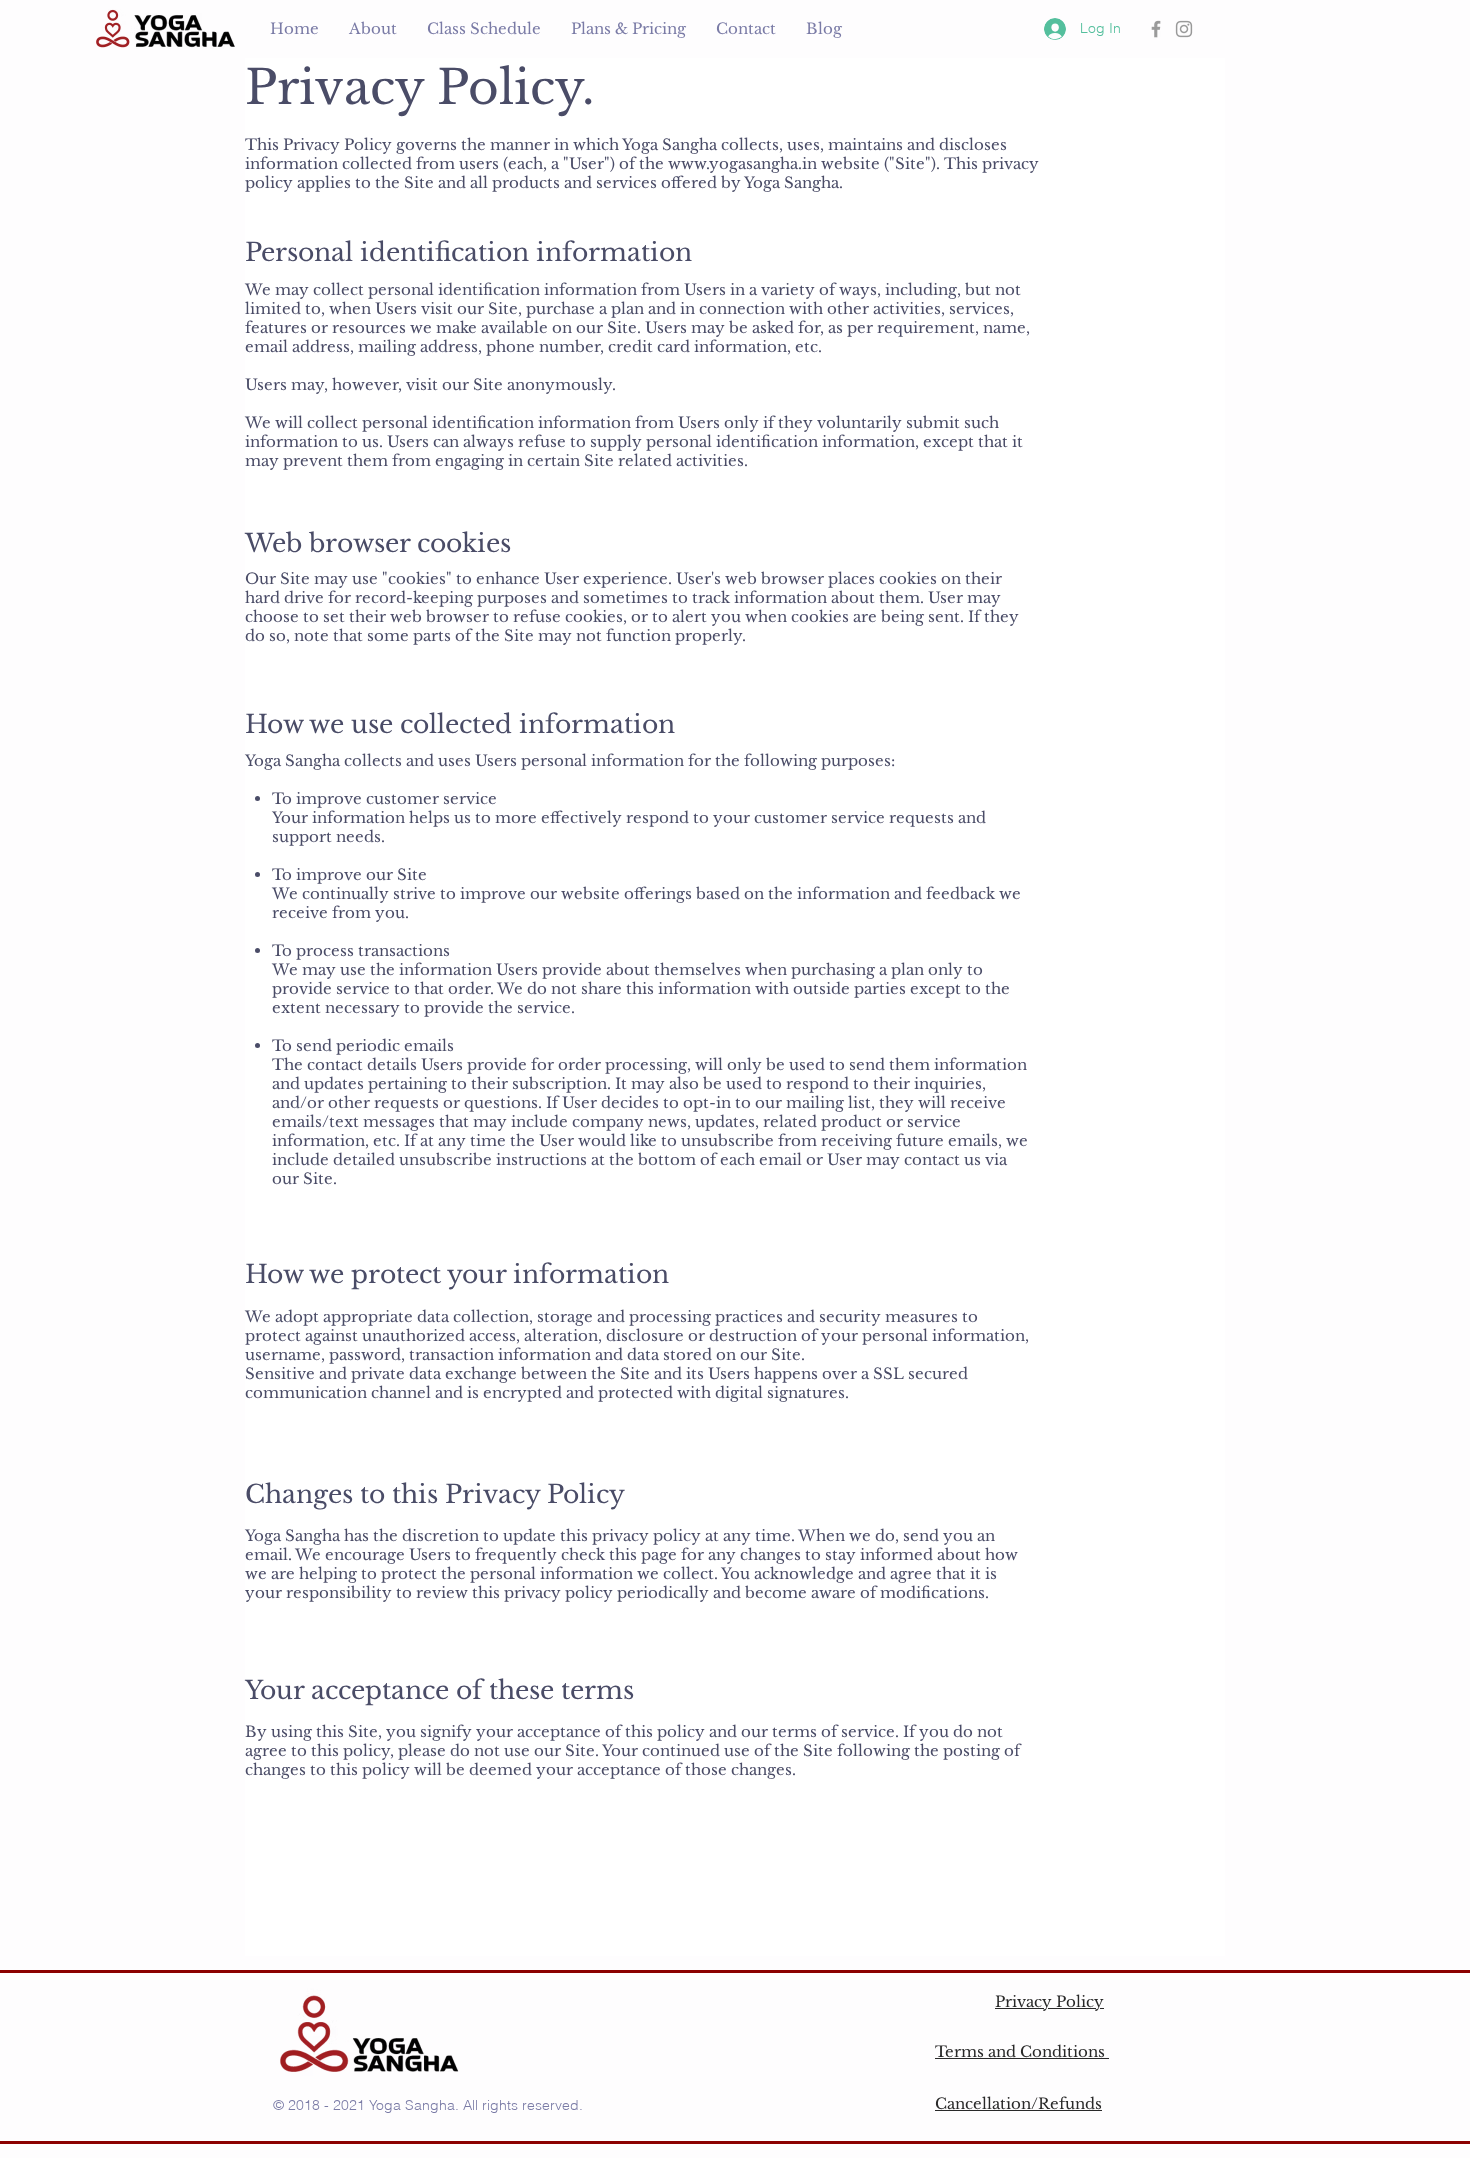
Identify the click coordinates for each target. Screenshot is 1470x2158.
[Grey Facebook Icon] (1156, 29)
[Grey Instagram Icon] (1184, 29)
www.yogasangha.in (742, 163)
